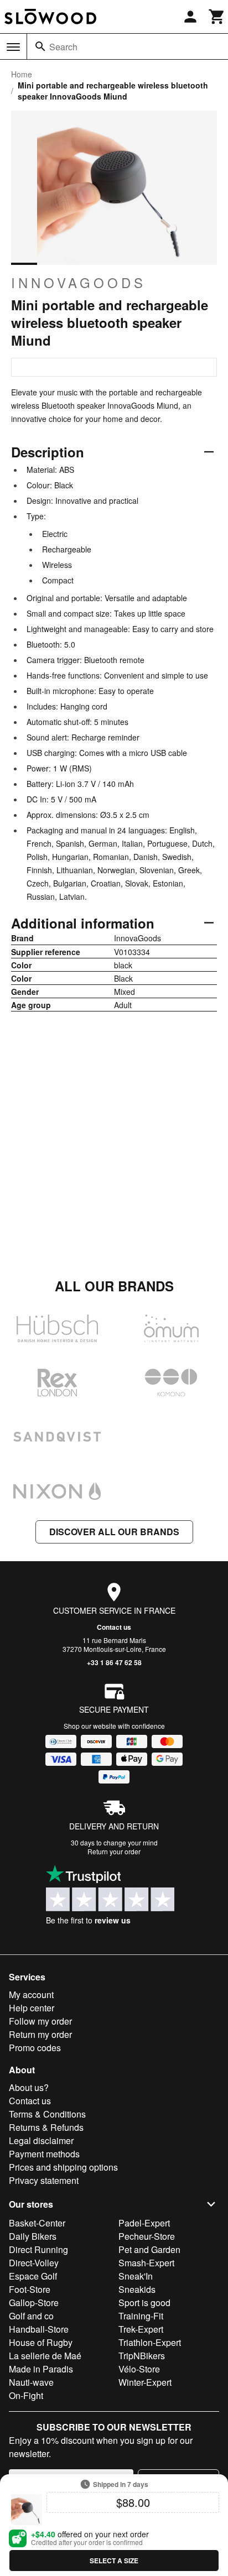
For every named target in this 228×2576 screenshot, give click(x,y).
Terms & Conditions (47, 2114)
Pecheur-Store (147, 2236)
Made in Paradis (41, 2369)
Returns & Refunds (46, 2127)
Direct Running (38, 2249)
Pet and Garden (149, 2249)
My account (31, 1994)
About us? (29, 2087)
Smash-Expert (146, 2263)
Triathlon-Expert (150, 2342)
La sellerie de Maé (45, 2356)
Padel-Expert (144, 2223)
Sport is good (144, 2303)
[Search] (40, 46)
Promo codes (35, 2048)
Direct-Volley (34, 2263)
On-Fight (26, 2395)
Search (63, 47)
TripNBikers (142, 2356)
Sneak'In (136, 2276)
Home (22, 74)
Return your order (114, 1851)
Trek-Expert (141, 2329)
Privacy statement (44, 2180)
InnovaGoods (79, 283)
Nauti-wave (31, 2382)
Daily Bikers (33, 2236)
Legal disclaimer (41, 2140)
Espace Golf (33, 2276)
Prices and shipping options (63, 2167)
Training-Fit (141, 2316)
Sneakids (137, 2289)
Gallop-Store (34, 2303)
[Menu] (13, 47)
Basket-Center (37, 2223)
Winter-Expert (145, 2382)
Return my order (40, 2034)
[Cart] (217, 17)
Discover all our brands (114, 1532)
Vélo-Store (139, 2369)
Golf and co (31, 2316)
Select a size (114, 2561)
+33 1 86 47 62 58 (114, 1662)
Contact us (114, 1627)
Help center (32, 2008)
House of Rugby (41, 2342)
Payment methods (44, 2154)
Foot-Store (30, 2289)
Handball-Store (39, 2329)
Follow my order (40, 2021)
